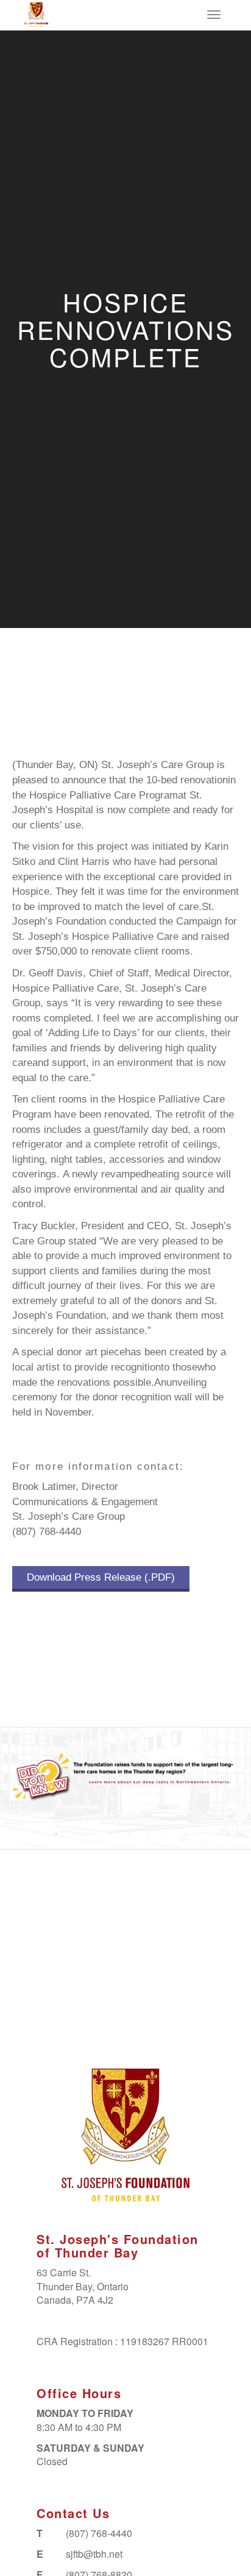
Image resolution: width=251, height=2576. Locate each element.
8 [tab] (184, 1834)
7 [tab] (166, 1834)
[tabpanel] (125, 1777)
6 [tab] (147, 1834)
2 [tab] (74, 1834)
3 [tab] (93, 1834)
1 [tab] (56, 1834)
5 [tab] (129, 1834)
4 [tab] (111, 1834)
